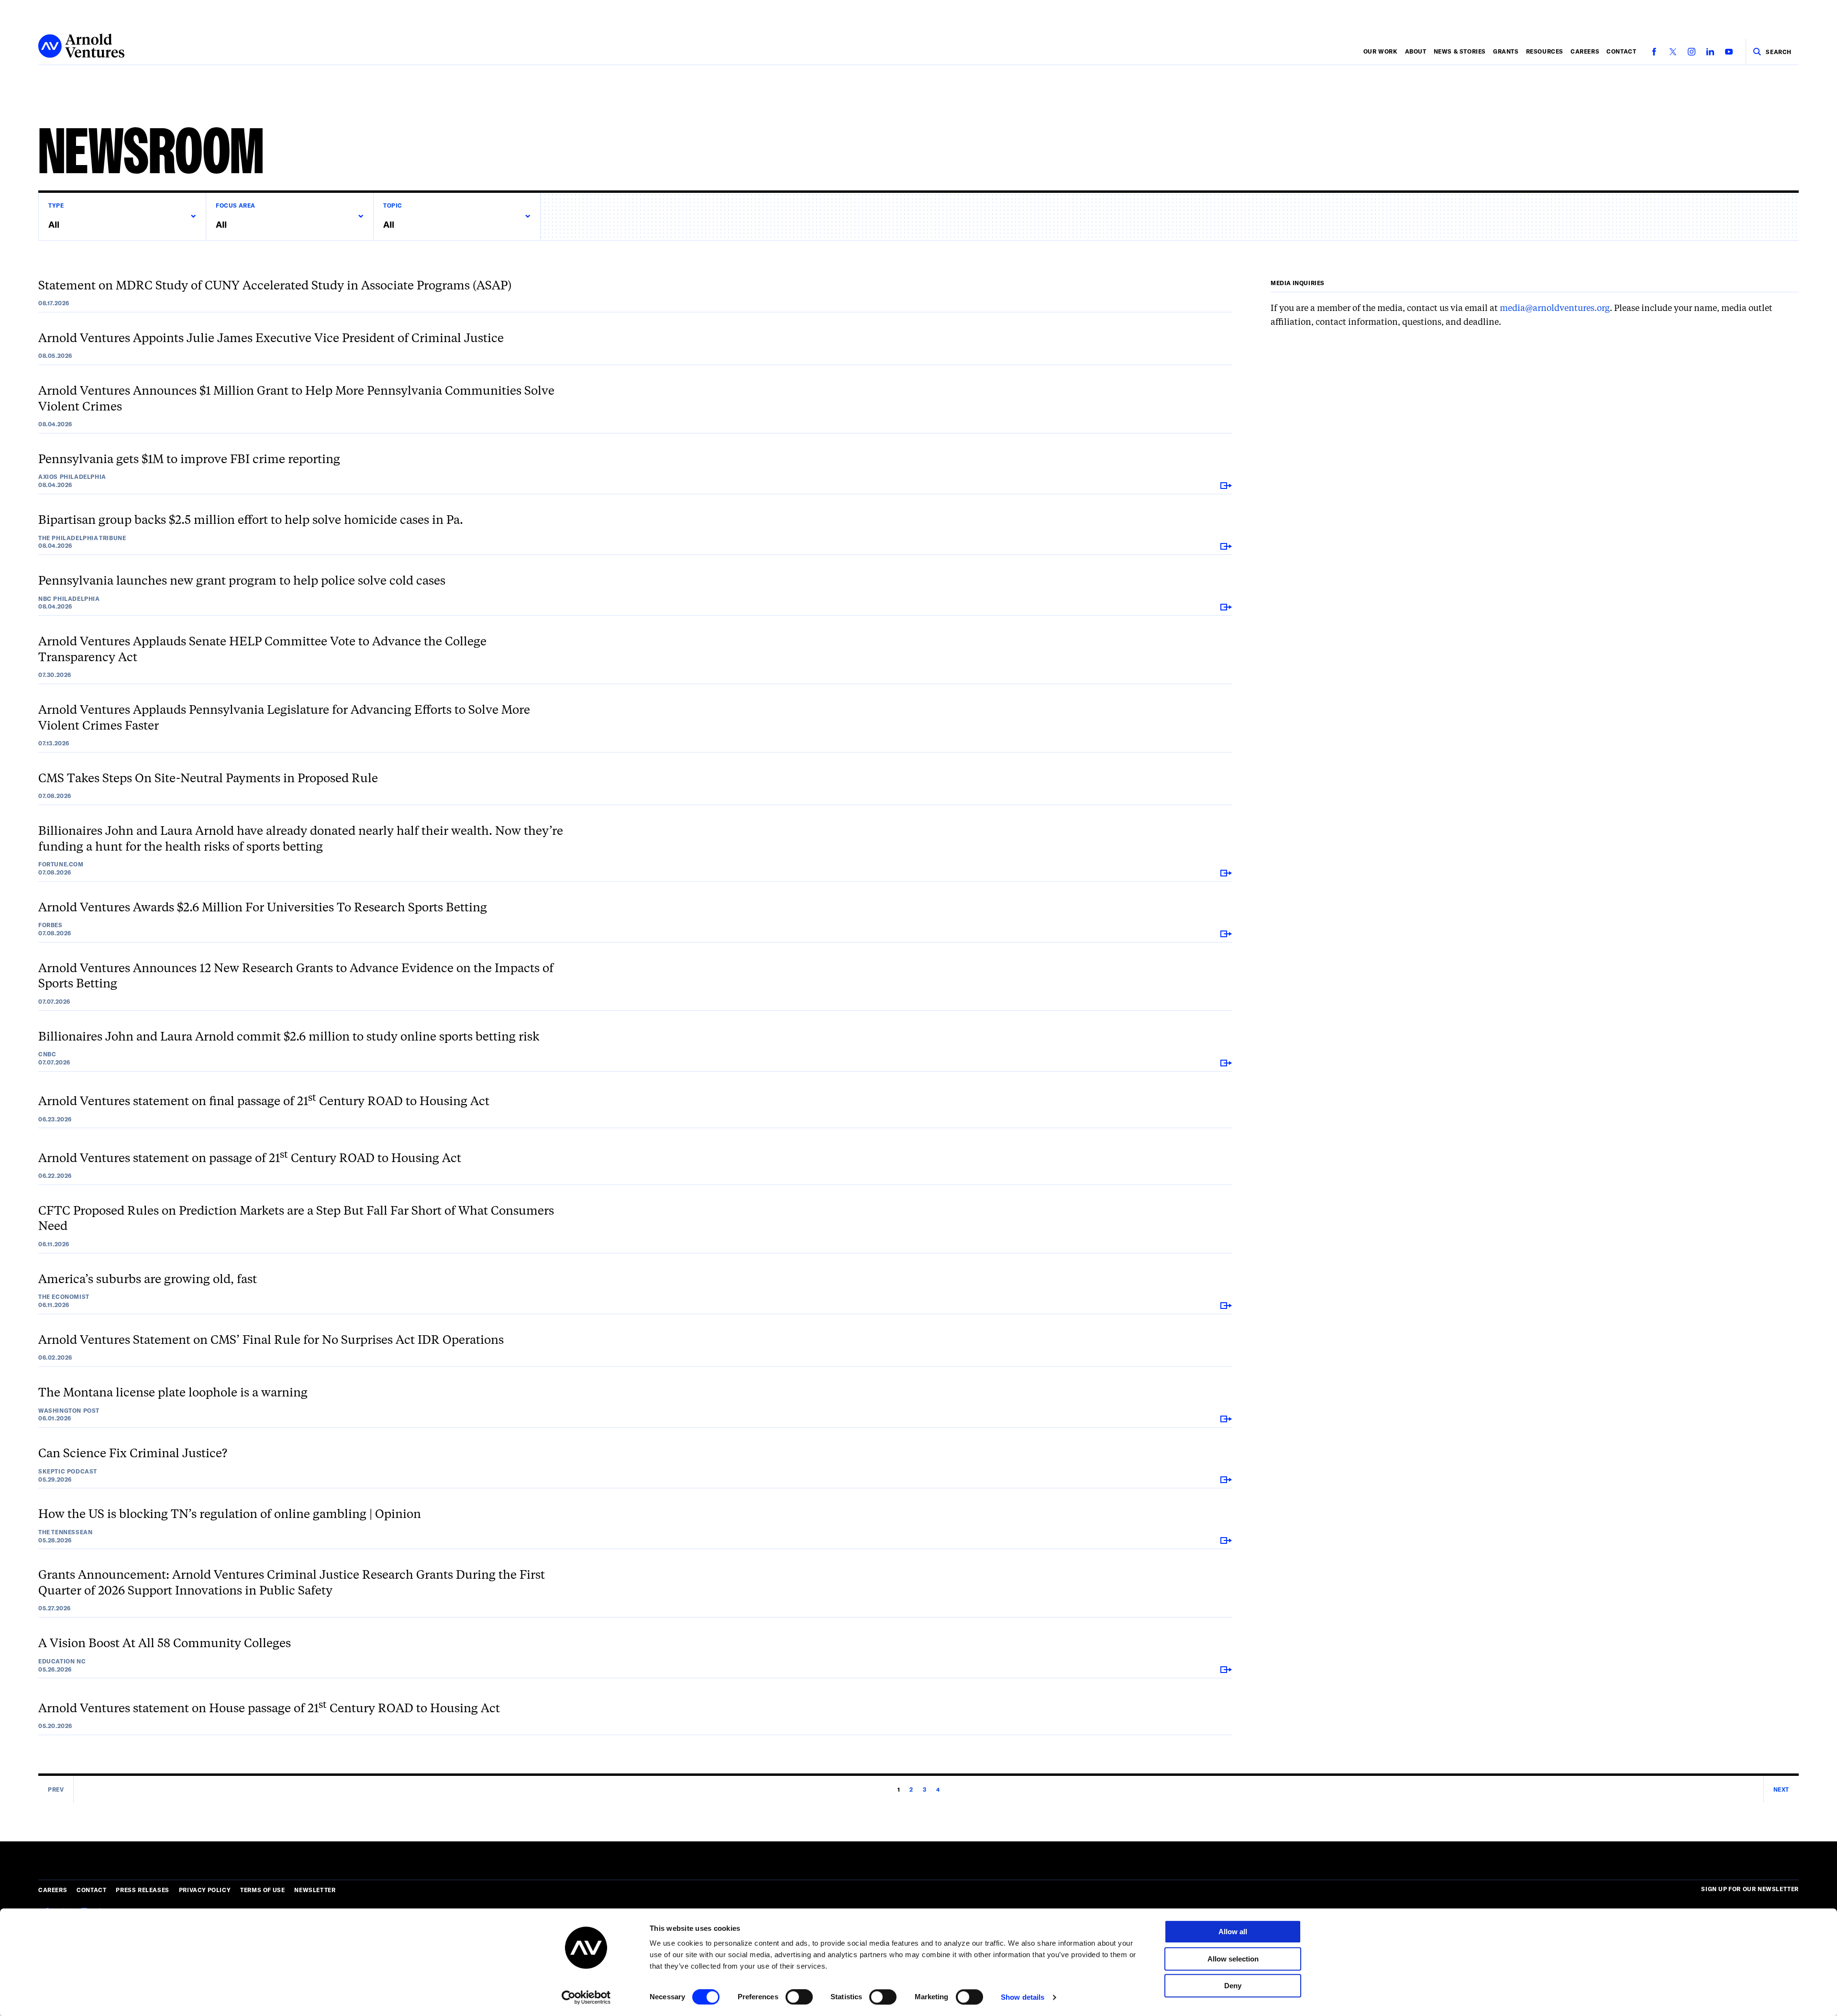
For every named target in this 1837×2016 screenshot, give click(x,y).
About (1416, 51)
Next (1781, 1789)
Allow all (1233, 1932)
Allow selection (1233, 1959)
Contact (1621, 51)
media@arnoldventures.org (1555, 308)
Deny (1233, 1986)
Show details (1023, 1997)
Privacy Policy (205, 1890)
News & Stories (1460, 51)
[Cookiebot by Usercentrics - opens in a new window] (586, 1997)
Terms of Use (262, 1890)
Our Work (1381, 51)
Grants (1506, 51)
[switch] (799, 1997)
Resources (1545, 51)
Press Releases (142, 1890)
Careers (1585, 51)
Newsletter (315, 1890)
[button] (122, 216)
